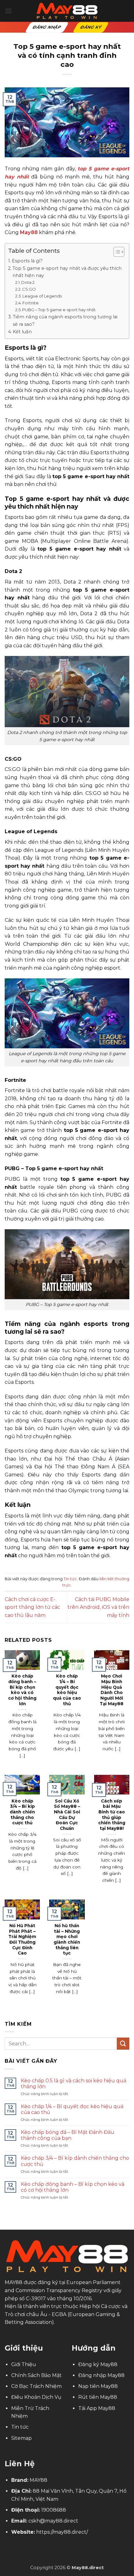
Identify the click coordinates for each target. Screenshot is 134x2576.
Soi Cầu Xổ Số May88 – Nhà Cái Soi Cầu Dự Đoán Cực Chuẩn (67, 1815)
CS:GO (29, 289)
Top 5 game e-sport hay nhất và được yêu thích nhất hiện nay (67, 272)
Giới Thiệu (24, 2364)
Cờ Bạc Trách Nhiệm (36, 2386)
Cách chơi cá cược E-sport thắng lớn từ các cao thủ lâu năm (32, 1607)
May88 (29, 232)
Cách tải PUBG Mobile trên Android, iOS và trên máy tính (98, 1607)
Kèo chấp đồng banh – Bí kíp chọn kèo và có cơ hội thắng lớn (22, 1690)
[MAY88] (67, 11)
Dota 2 (28, 282)
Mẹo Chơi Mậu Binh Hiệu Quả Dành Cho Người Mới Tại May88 (112, 1690)
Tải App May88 (97, 2408)
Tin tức (70, 1579)
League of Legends (42, 296)
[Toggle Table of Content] (116, 252)
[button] (8, 11)
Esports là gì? (27, 261)
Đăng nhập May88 (101, 2375)
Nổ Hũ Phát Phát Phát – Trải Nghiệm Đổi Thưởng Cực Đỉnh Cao (22, 1939)
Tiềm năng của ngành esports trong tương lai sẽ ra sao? (65, 320)
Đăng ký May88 (98, 2364)
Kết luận (22, 332)
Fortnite (31, 303)
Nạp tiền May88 (98, 2386)
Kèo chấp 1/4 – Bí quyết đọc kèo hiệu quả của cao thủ (67, 1690)
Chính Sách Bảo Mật (36, 2375)
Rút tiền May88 (98, 2397)
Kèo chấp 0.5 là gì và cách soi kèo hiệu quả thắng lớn (74, 2084)
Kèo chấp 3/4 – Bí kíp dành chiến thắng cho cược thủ (22, 1812)
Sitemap (22, 2438)
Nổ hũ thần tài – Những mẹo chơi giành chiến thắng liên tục (67, 1939)
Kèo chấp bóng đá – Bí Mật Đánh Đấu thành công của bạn (68, 2135)
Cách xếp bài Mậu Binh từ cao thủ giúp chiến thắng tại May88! (112, 1815)
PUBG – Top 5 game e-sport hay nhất (59, 310)
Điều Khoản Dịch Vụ (36, 2397)
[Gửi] (123, 2044)
